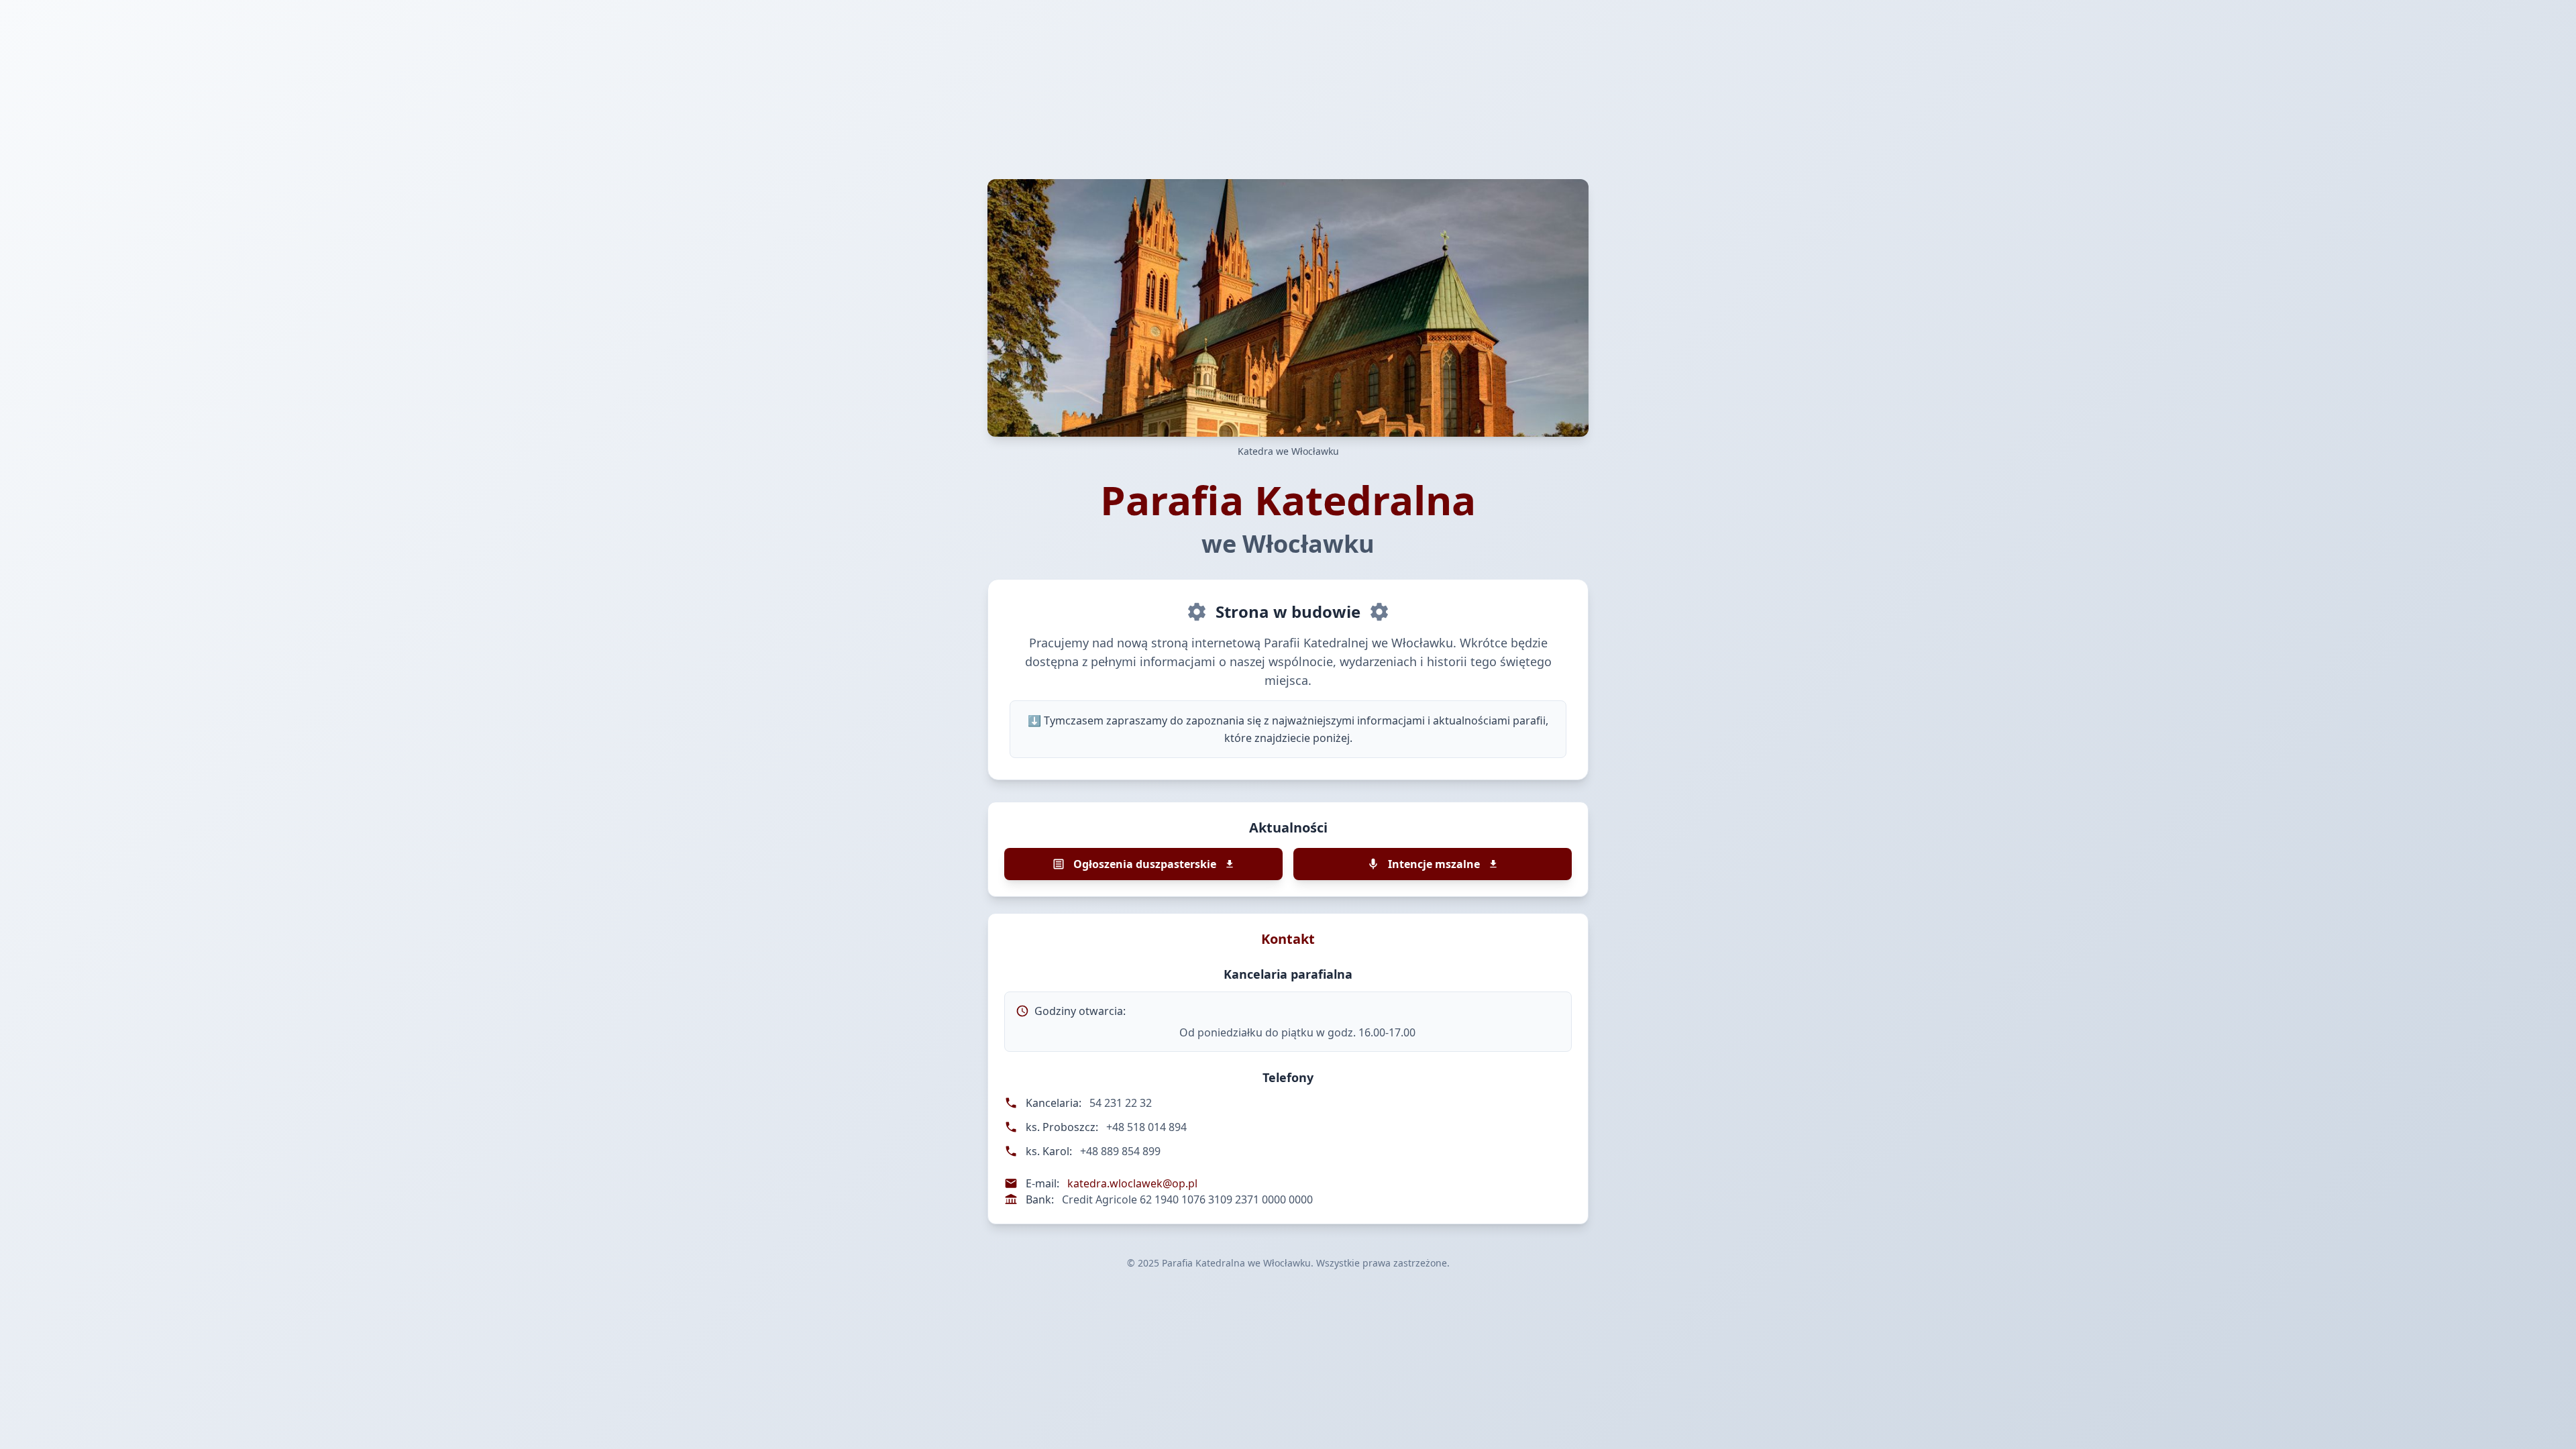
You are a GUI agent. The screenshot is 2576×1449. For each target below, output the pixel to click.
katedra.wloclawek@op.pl (1132, 1183)
